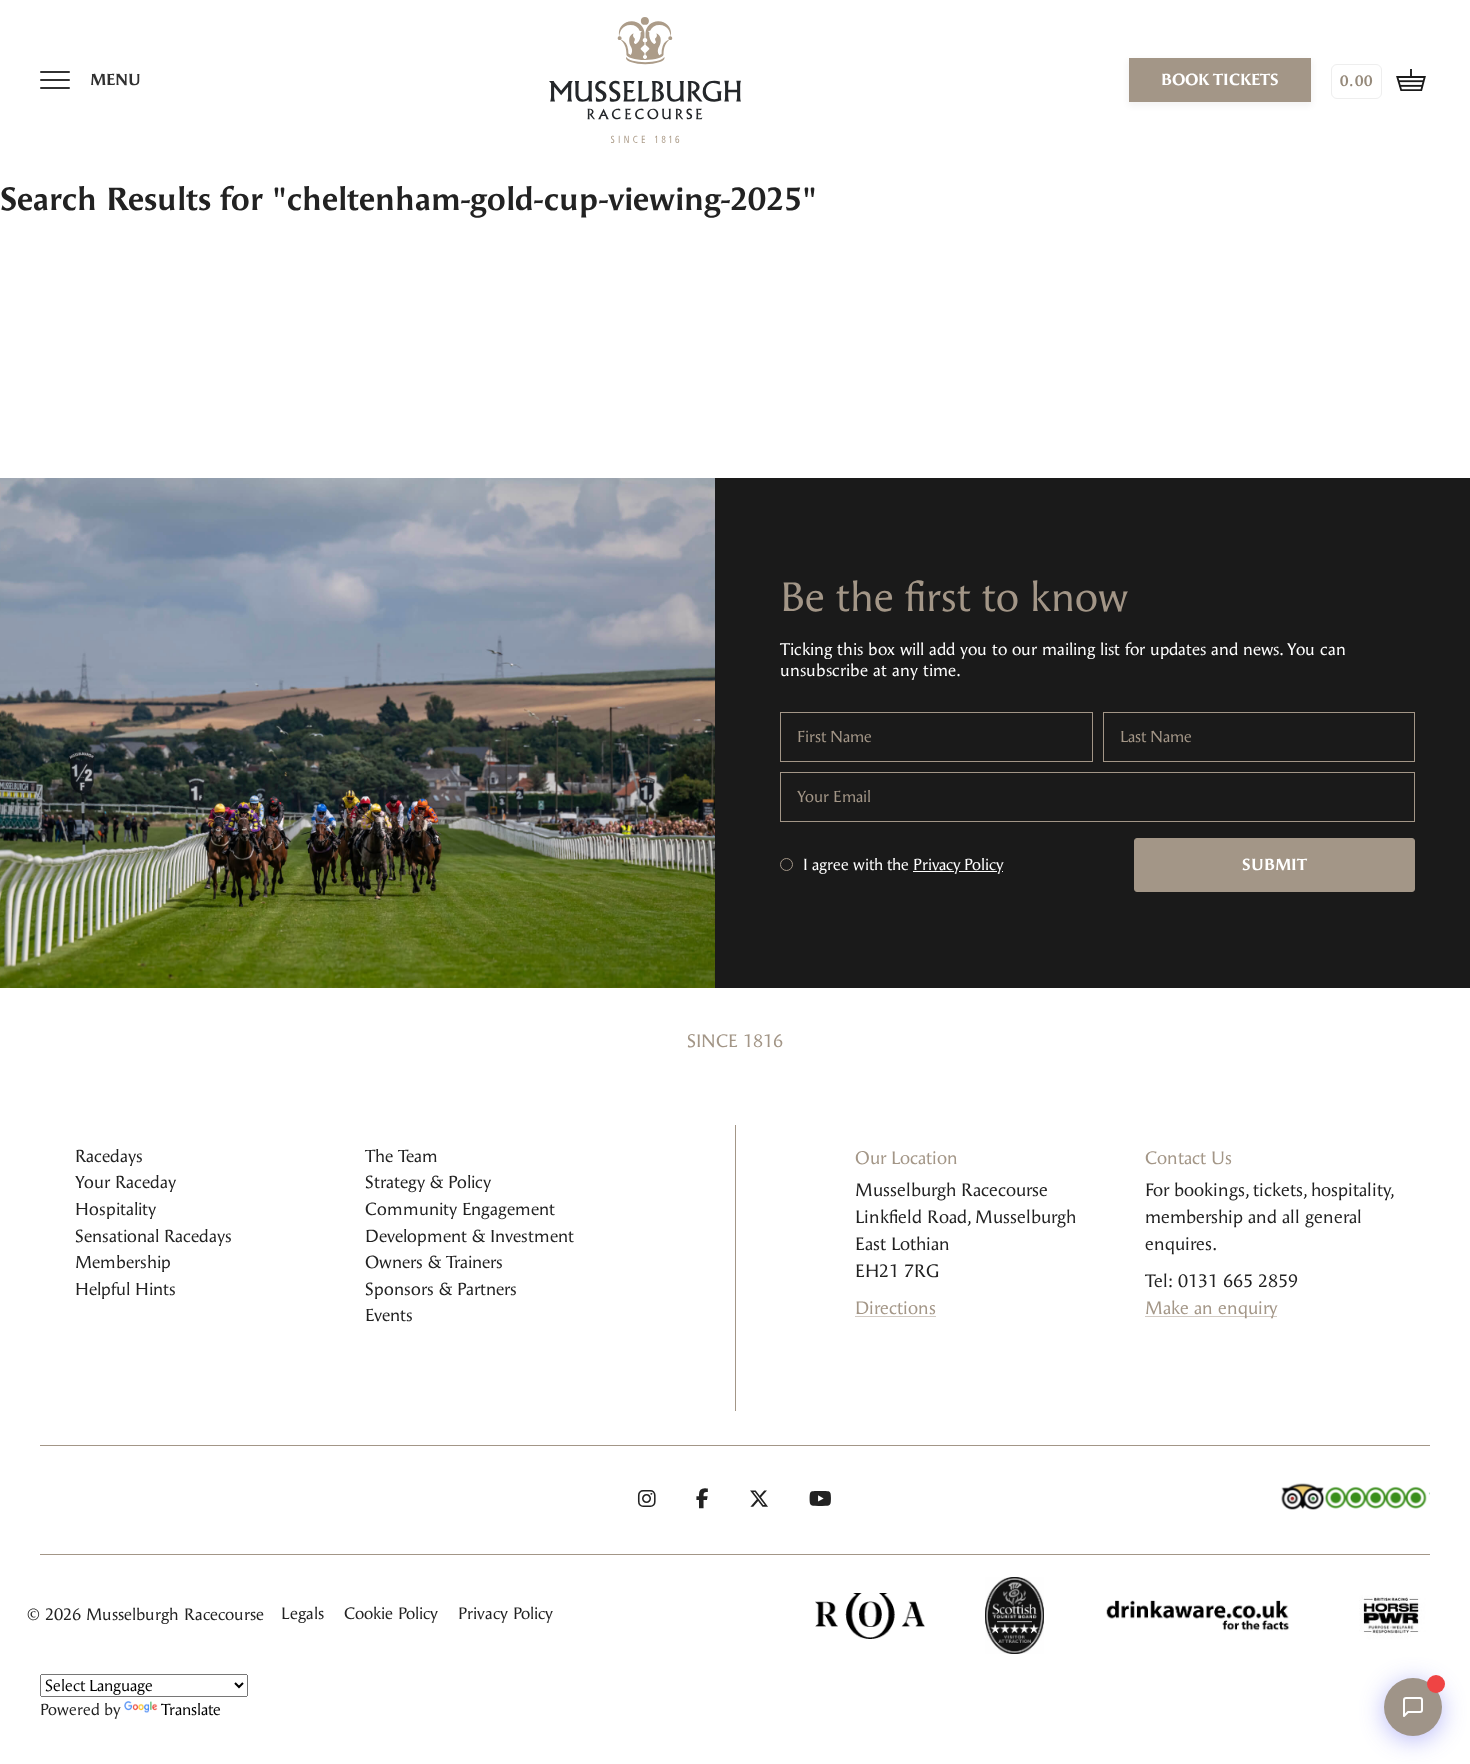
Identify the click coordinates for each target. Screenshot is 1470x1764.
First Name (834, 737)
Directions (895, 1308)
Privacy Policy (958, 864)
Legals (302, 1613)
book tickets (1220, 79)
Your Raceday (125, 1182)
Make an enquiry (1211, 1308)
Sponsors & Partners (441, 1289)
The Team (401, 1156)
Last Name (1156, 737)
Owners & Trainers (434, 1262)
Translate (191, 1709)
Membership (123, 1262)
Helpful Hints (125, 1289)
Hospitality (115, 1209)
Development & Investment (469, 1236)
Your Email (834, 797)
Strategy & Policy (428, 1182)
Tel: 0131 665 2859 (1221, 1281)
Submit (1274, 864)
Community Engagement (460, 1209)
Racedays (109, 1156)
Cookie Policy (391, 1613)
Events (389, 1315)
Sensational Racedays (153, 1236)
